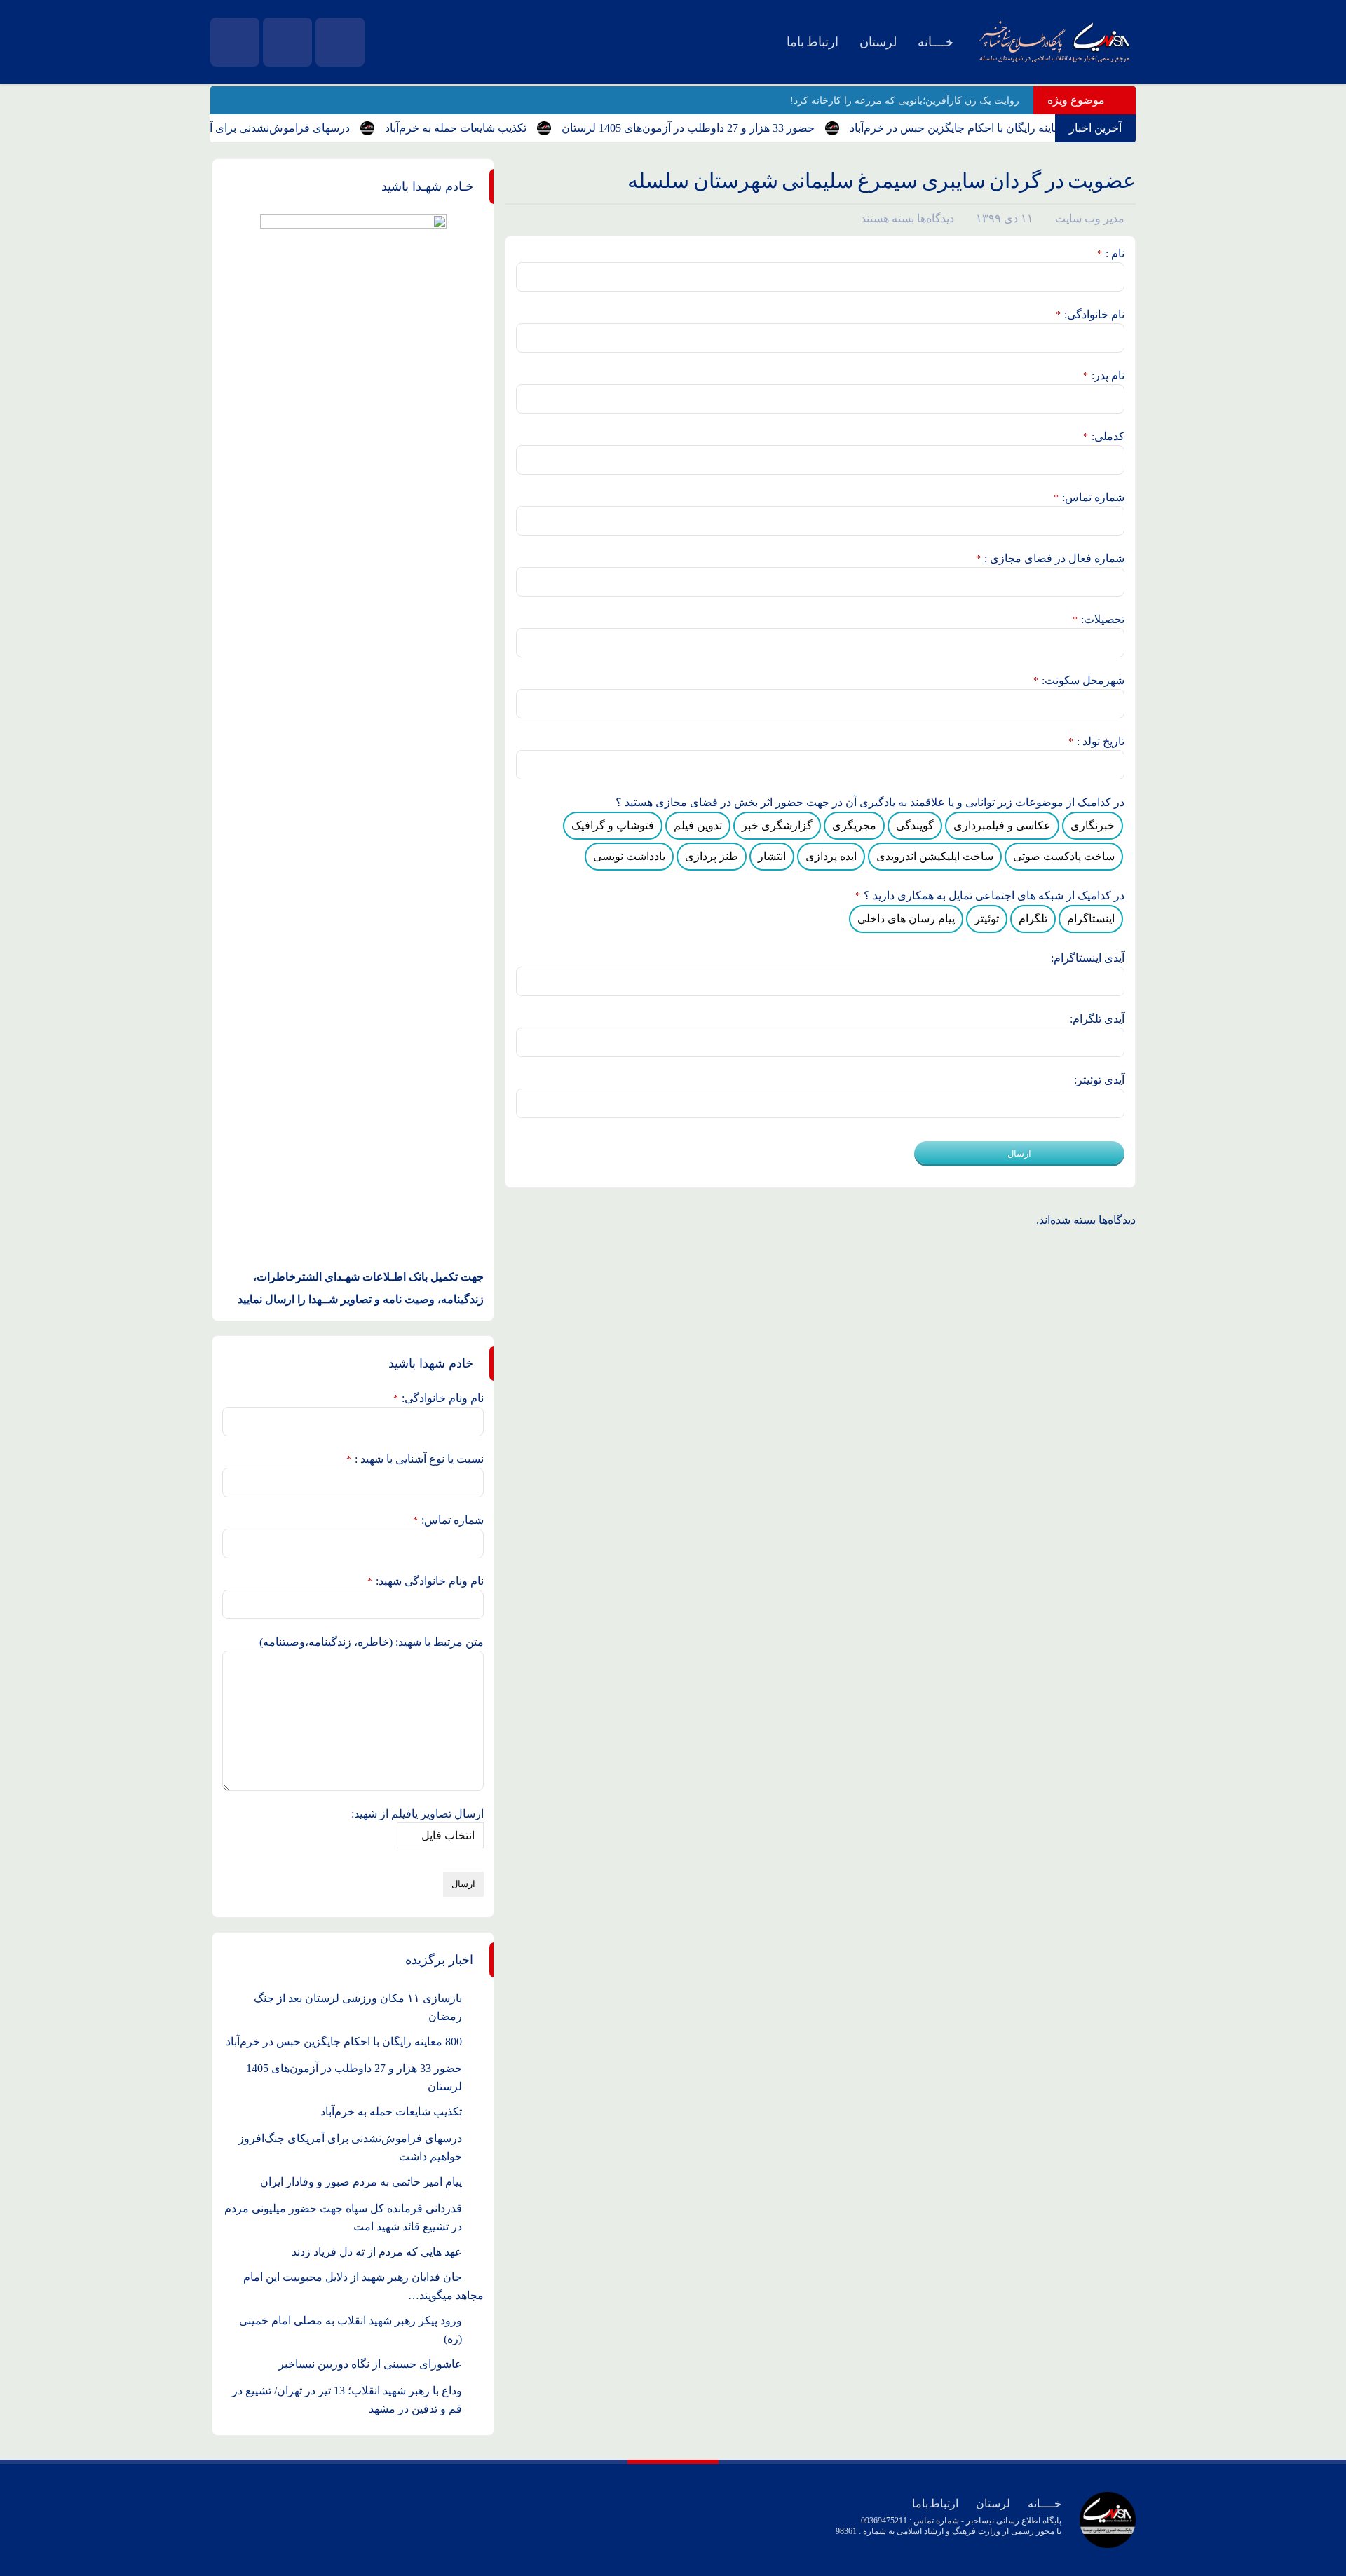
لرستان (878, 42)
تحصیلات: (1099, 619)
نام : (1111, 253)
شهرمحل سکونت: (1079, 680)
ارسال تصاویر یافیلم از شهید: (417, 1814)
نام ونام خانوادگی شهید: (426, 1581)
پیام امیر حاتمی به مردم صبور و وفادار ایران (361, 2182)
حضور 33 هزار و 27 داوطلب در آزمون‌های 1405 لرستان (721, 128)
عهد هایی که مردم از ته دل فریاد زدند (377, 2252)
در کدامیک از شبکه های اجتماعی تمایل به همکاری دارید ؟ (990, 895)
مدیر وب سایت (1090, 218)
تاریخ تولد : (1096, 741)
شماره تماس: (1089, 497)
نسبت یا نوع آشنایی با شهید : (415, 1459)
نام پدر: (1104, 375)
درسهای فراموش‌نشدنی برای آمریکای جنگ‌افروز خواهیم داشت (238, 128)
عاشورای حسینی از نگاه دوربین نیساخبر (370, 2364)
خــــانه (936, 42)
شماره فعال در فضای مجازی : (1050, 558)
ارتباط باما (813, 42)
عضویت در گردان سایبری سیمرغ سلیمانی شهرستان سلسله (882, 180)
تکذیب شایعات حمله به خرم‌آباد (489, 128)
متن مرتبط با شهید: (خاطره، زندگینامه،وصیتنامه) (372, 1642)
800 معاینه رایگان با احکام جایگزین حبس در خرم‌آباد (1001, 128)
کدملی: (1104, 436)
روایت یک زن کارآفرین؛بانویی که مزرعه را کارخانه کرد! (905, 101)
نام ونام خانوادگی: (439, 1398)
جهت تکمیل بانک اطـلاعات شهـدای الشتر (390, 1277)
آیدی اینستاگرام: (1088, 958)
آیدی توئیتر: (1099, 1080)
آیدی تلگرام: (1097, 1019)
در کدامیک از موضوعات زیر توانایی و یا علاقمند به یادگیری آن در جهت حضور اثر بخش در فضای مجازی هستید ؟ (870, 802)
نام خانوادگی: (1090, 314)
